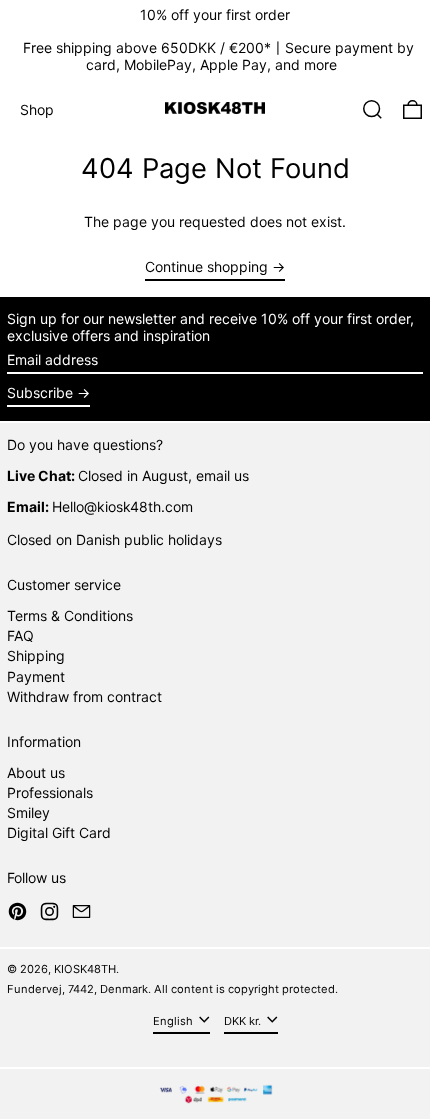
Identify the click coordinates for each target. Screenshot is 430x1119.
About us (36, 772)
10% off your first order (215, 14)
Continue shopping (206, 267)
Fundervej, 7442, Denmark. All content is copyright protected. (172, 989)
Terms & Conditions (70, 615)
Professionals (50, 792)
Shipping (36, 655)
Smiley (28, 812)
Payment (36, 676)
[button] (372, 109)
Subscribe (40, 392)
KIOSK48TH (85, 969)
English (174, 1021)
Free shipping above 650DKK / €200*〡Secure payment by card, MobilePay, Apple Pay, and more (218, 56)
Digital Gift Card (59, 832)
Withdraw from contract (84, 696)
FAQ (20, 635)
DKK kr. (244, 1021)
